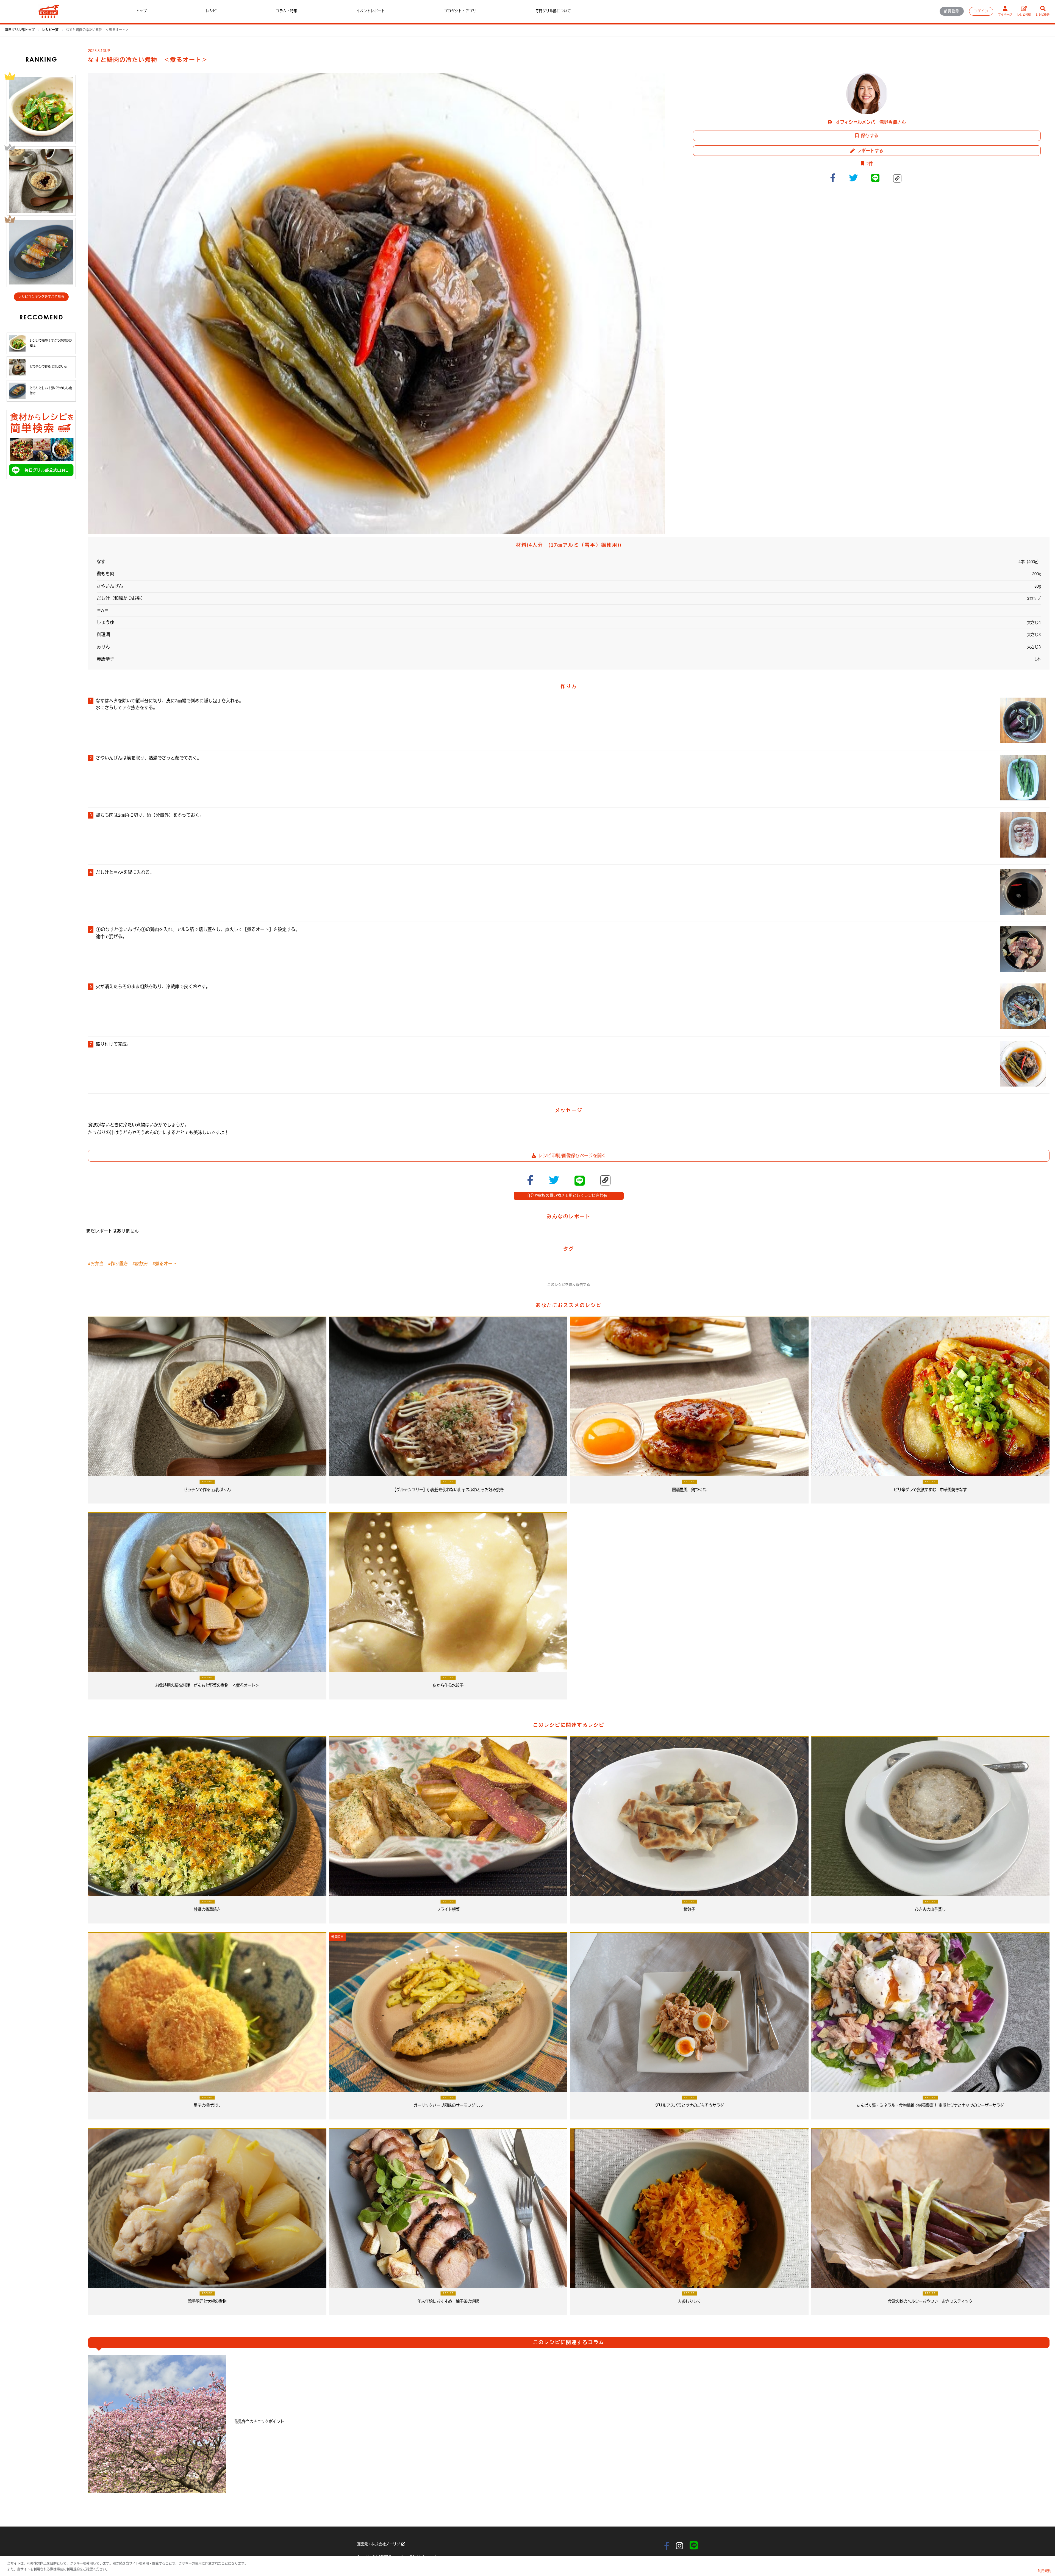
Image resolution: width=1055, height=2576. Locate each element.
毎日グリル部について (553, 11)
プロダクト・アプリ (460, 11)
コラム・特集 (287, 11)
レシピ (211, 11)
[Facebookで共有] (835, 178)
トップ (141, 11)
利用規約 (1045, 2571)
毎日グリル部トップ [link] (20, 30)
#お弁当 (96, 1264)
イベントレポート (371, 11)
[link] (51, 30)
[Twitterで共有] (856, 178)
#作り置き (118, 1264)
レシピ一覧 (51, 30)
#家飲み (140, 1264)
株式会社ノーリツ (386, 2544)
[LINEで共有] (878, 178)
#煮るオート (165, 1264)
